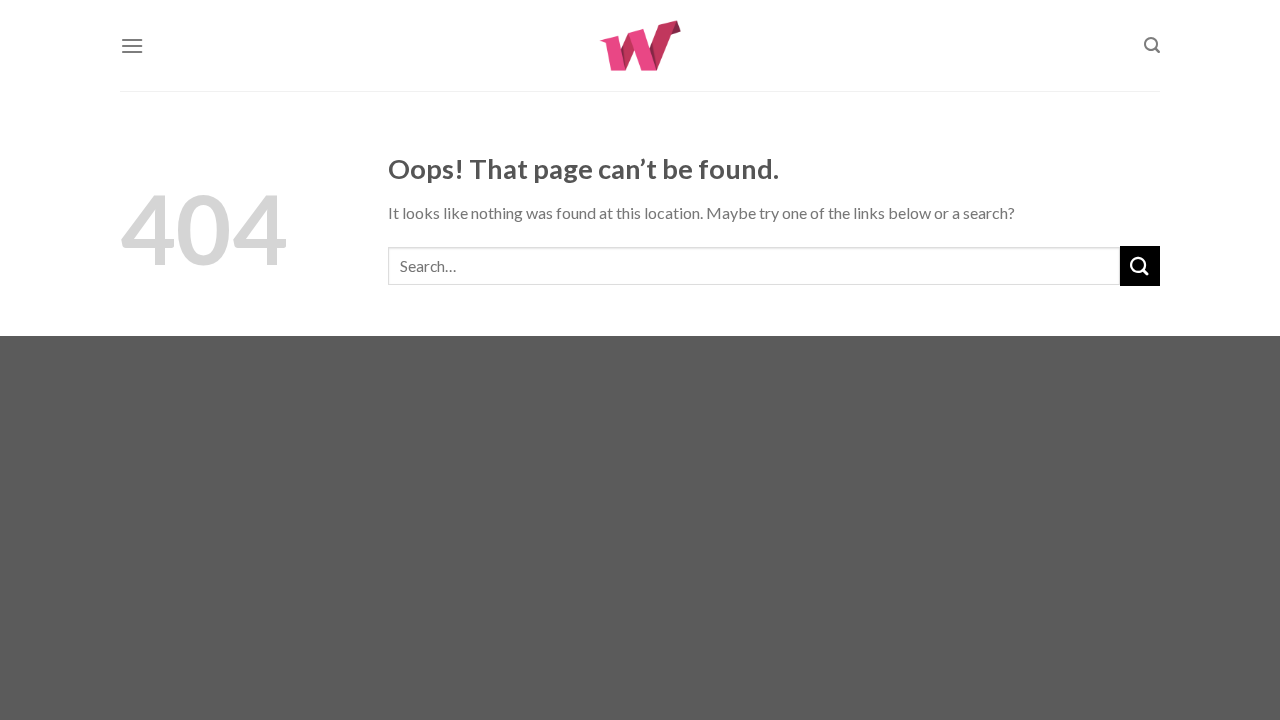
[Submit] (1140, 265)
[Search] (1152, 45)
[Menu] (132, 45)
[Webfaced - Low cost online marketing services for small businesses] (640, 45)
